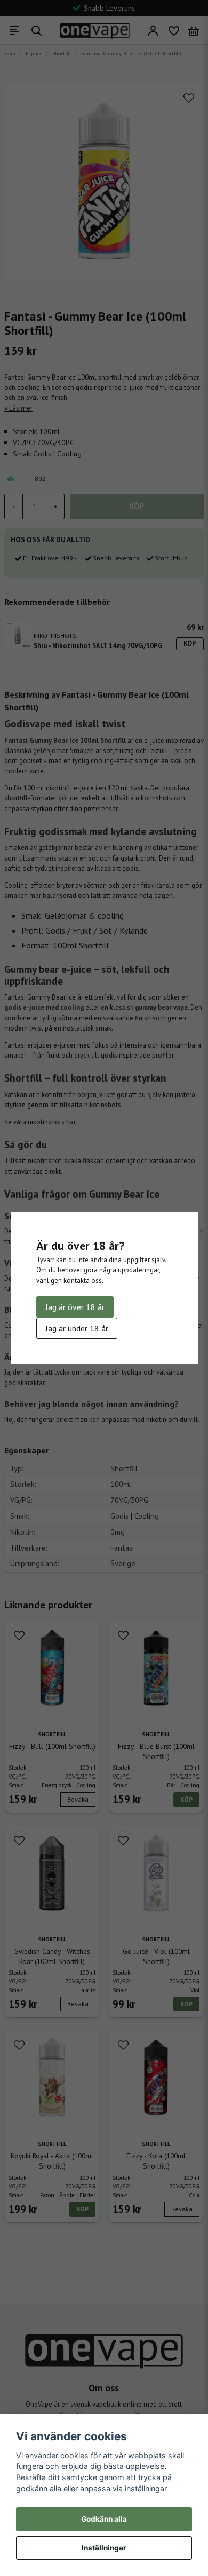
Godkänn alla (104, 2519)
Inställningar (104, 2548)
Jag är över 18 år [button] (75, 1307)
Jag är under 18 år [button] (77, 1328)
